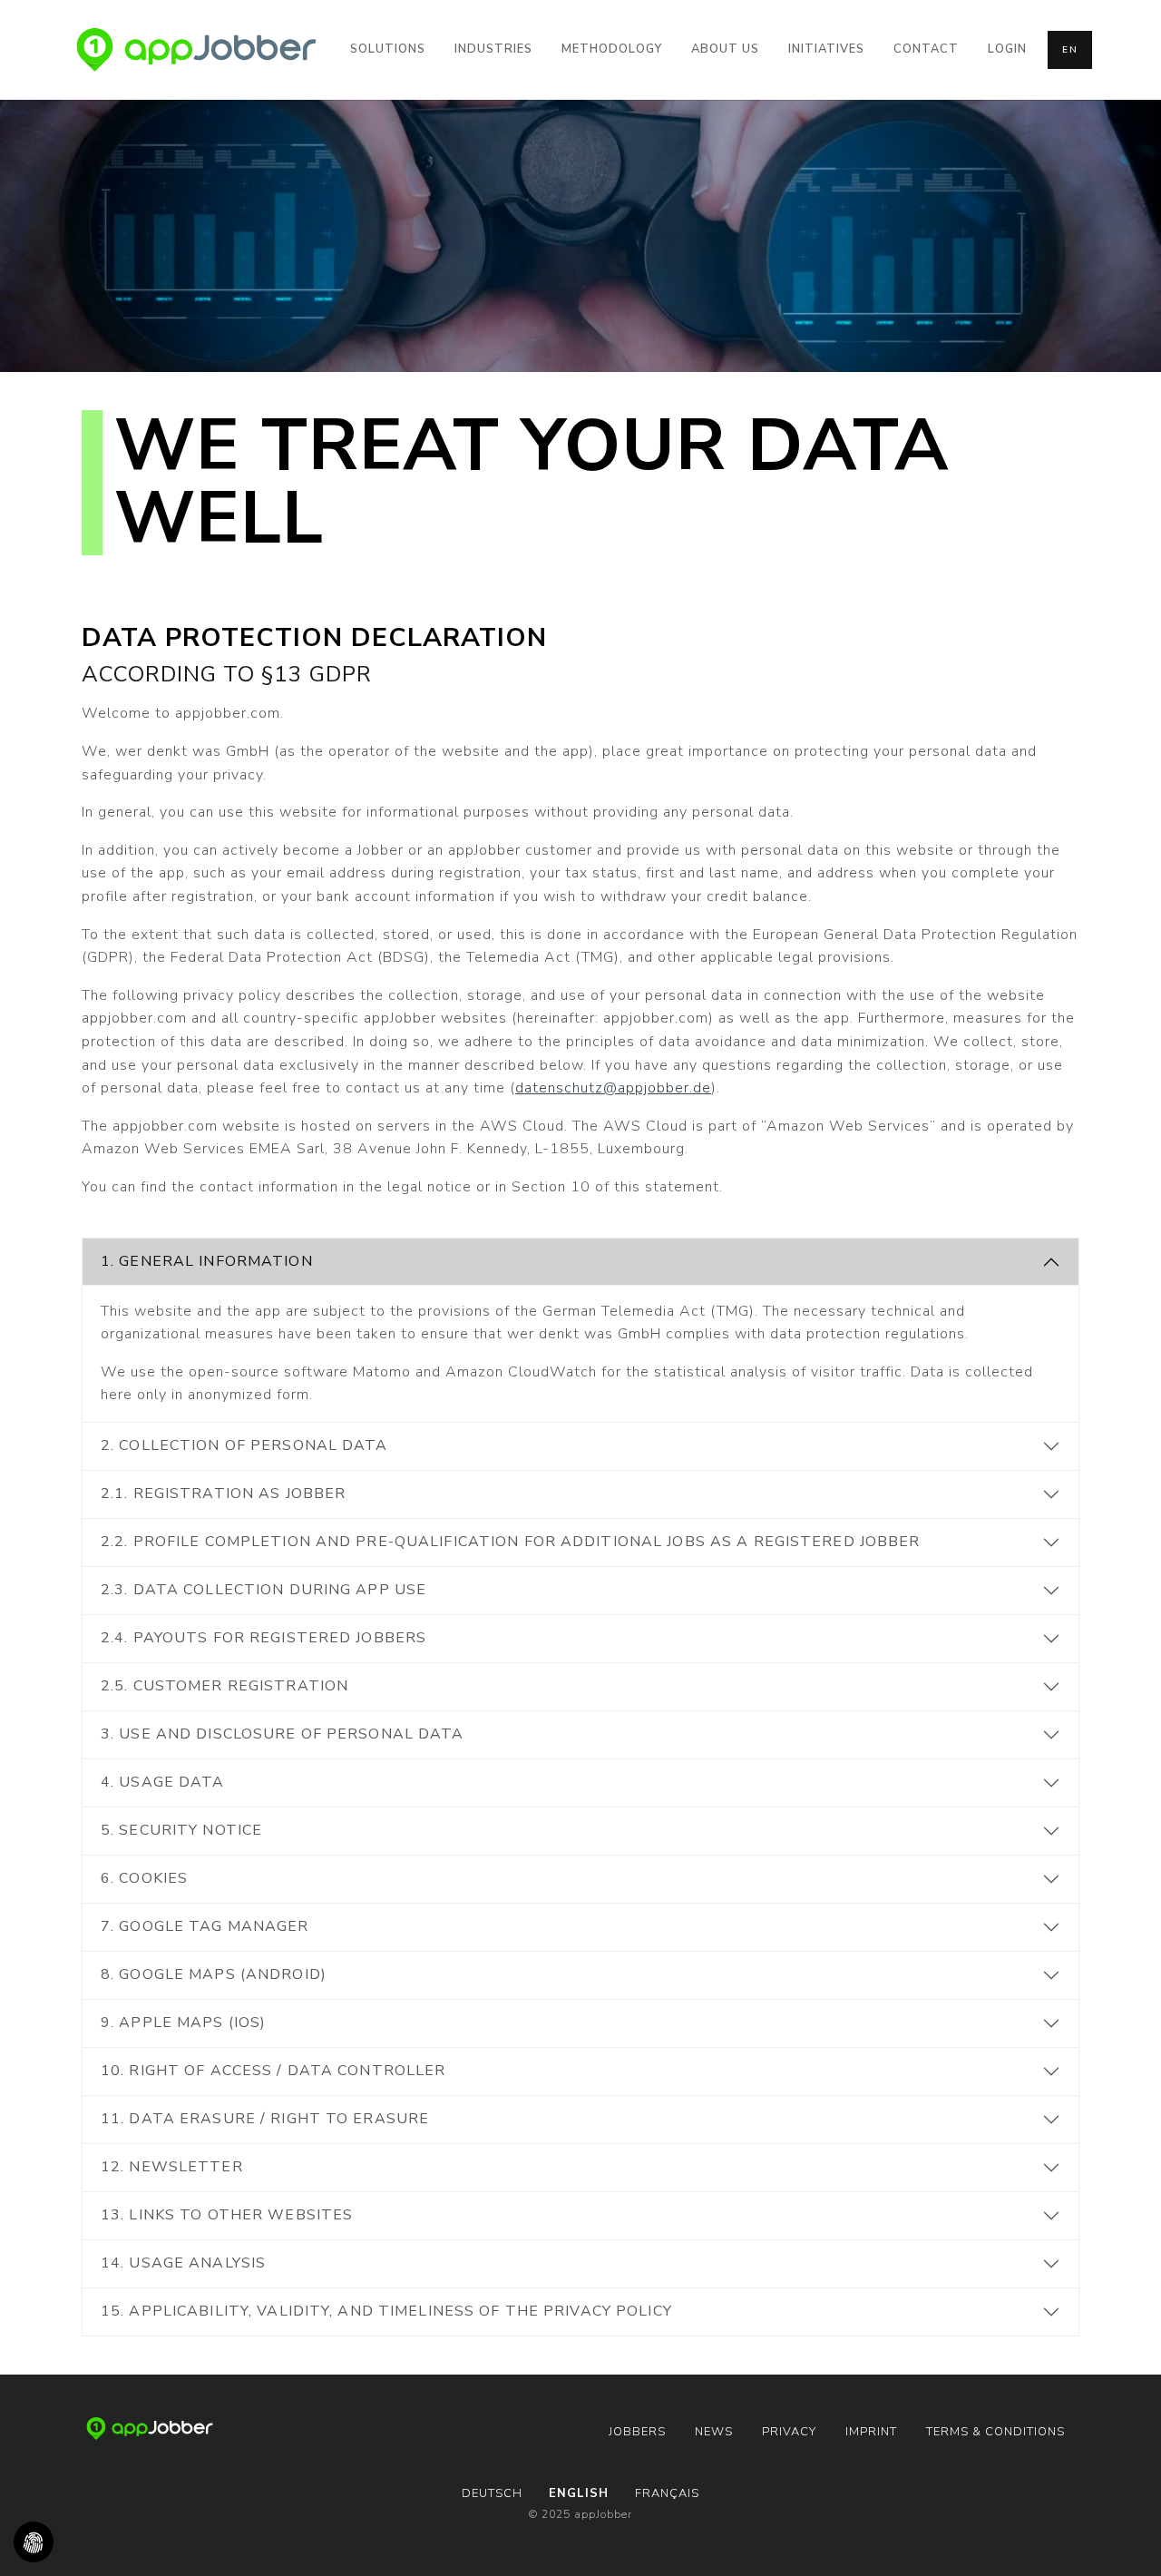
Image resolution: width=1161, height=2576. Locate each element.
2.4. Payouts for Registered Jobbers (263, 1638)
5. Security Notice (181, 1830)
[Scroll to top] (1121, 2536)
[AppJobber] (196, 50)
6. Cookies (144, 1878)
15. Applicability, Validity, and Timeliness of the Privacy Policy (386, 2311)
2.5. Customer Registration (224, 1686)
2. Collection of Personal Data (244, 1445)
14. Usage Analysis (183, 2263)
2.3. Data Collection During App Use (263, 1590)
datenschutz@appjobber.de (613, 1088)
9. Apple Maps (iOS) (183, 2023)
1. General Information (207, 1261)
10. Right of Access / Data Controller (273, 2071)
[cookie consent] (34, 2542)
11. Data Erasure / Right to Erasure (265, 2119)
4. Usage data (163, 1782)
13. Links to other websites (227, 2215)
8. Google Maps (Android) (214, 1974)
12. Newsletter (172, 2167)
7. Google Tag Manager (205, 1926)
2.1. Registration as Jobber (223, 1494)
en (1070, 50)
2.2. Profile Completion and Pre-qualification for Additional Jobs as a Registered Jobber (511, 1542)
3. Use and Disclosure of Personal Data (283, 1734)
